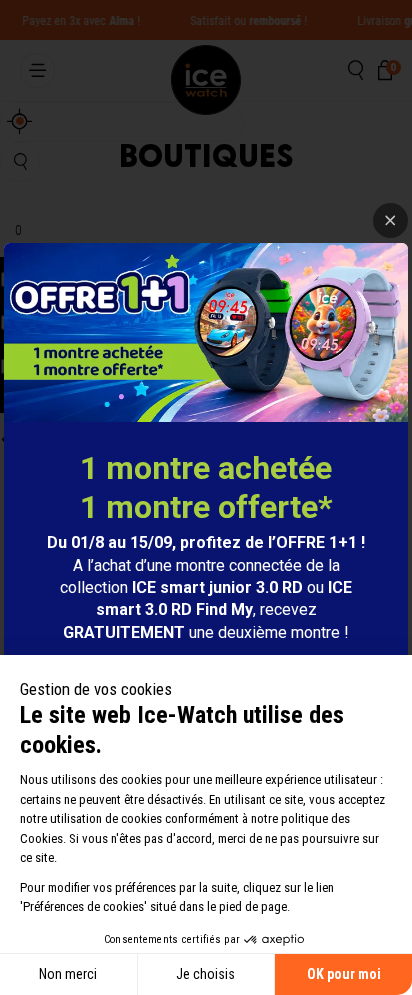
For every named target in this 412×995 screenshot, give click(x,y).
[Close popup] (390, 220)
